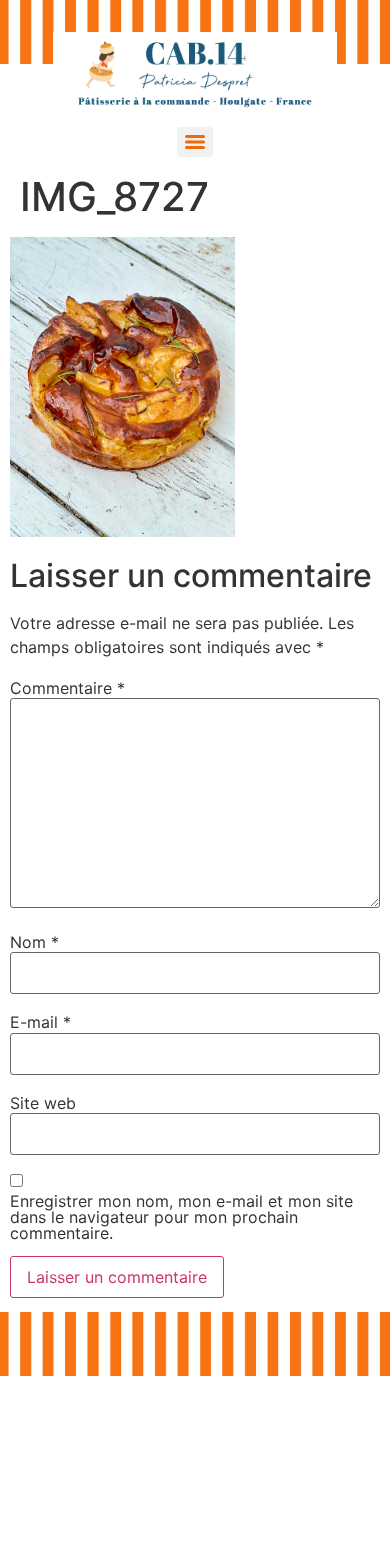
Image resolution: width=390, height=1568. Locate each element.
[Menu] (195, 142)
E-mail (40, 1022)
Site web (43, 1103)
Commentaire (67, 688)
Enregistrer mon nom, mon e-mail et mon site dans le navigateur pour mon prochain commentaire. (181, 1217)
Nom (34, 942)
